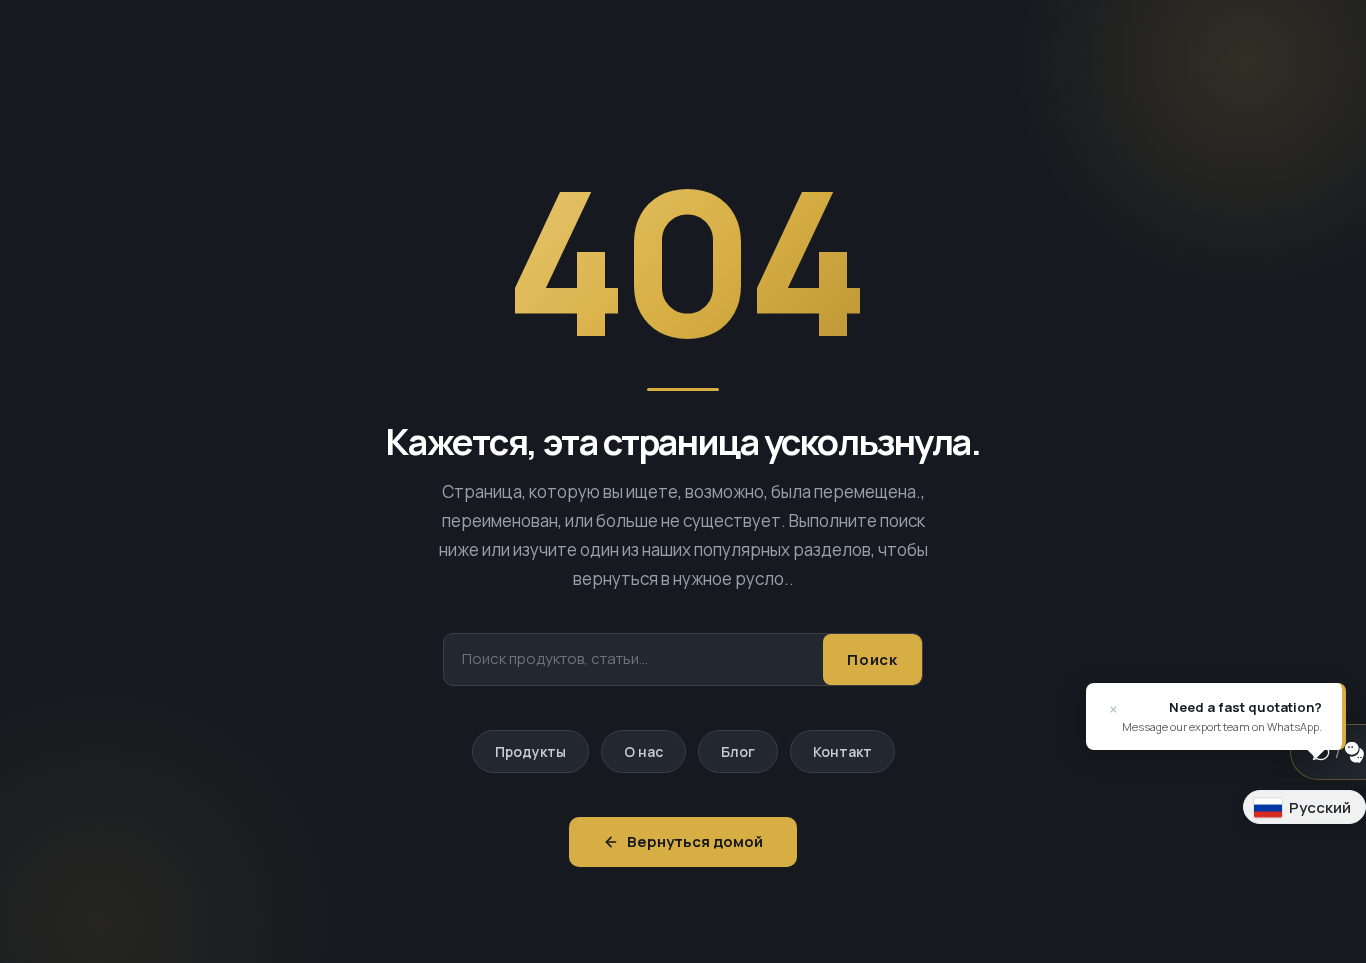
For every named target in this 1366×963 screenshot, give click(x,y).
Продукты (530, 751)
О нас (643, 751)
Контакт (842, 751)
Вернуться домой (695, 841)
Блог (738, 751)
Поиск (872, 659)
